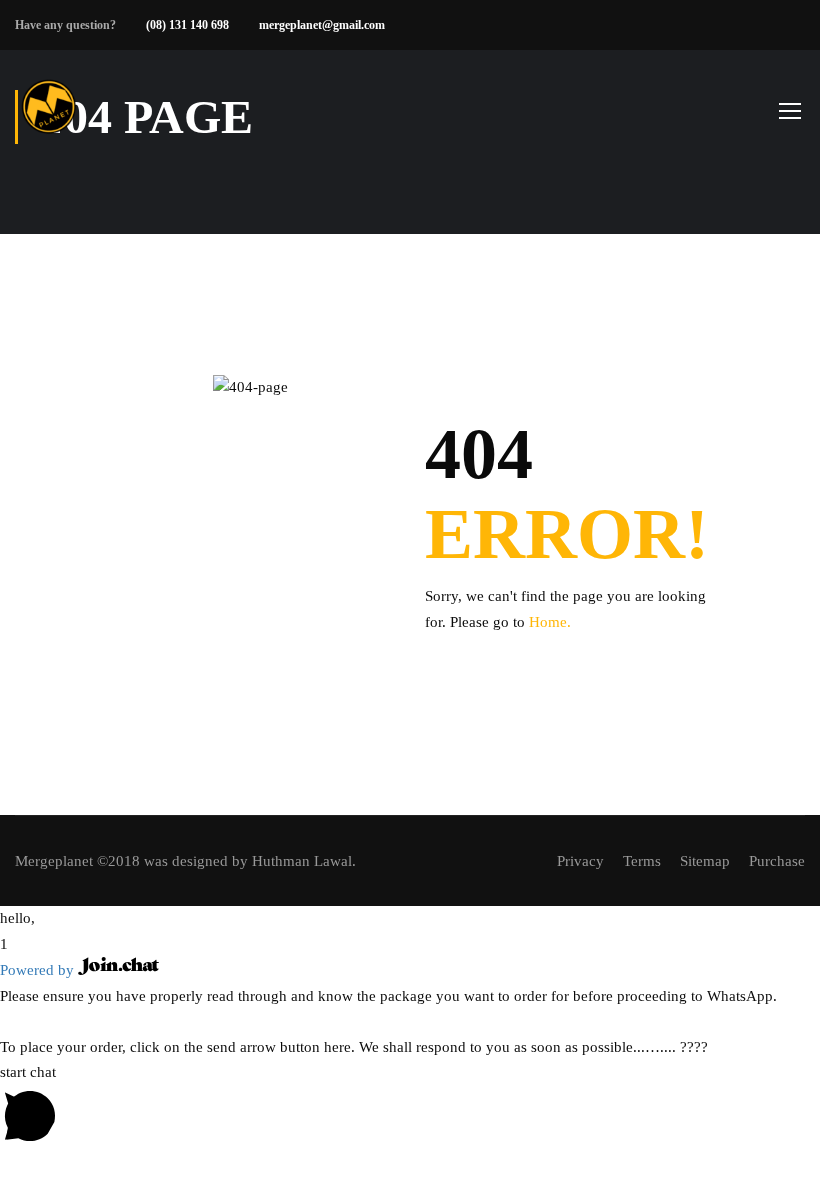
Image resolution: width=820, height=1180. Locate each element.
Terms (642, 861)
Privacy (580, 861)
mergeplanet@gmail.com (322, 25)
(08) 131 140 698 (187, 25)
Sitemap (705, 861)
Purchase (777, 861)
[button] (410, 919)
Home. (550, 622)
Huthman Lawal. (304, 861)
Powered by (39, 970)
